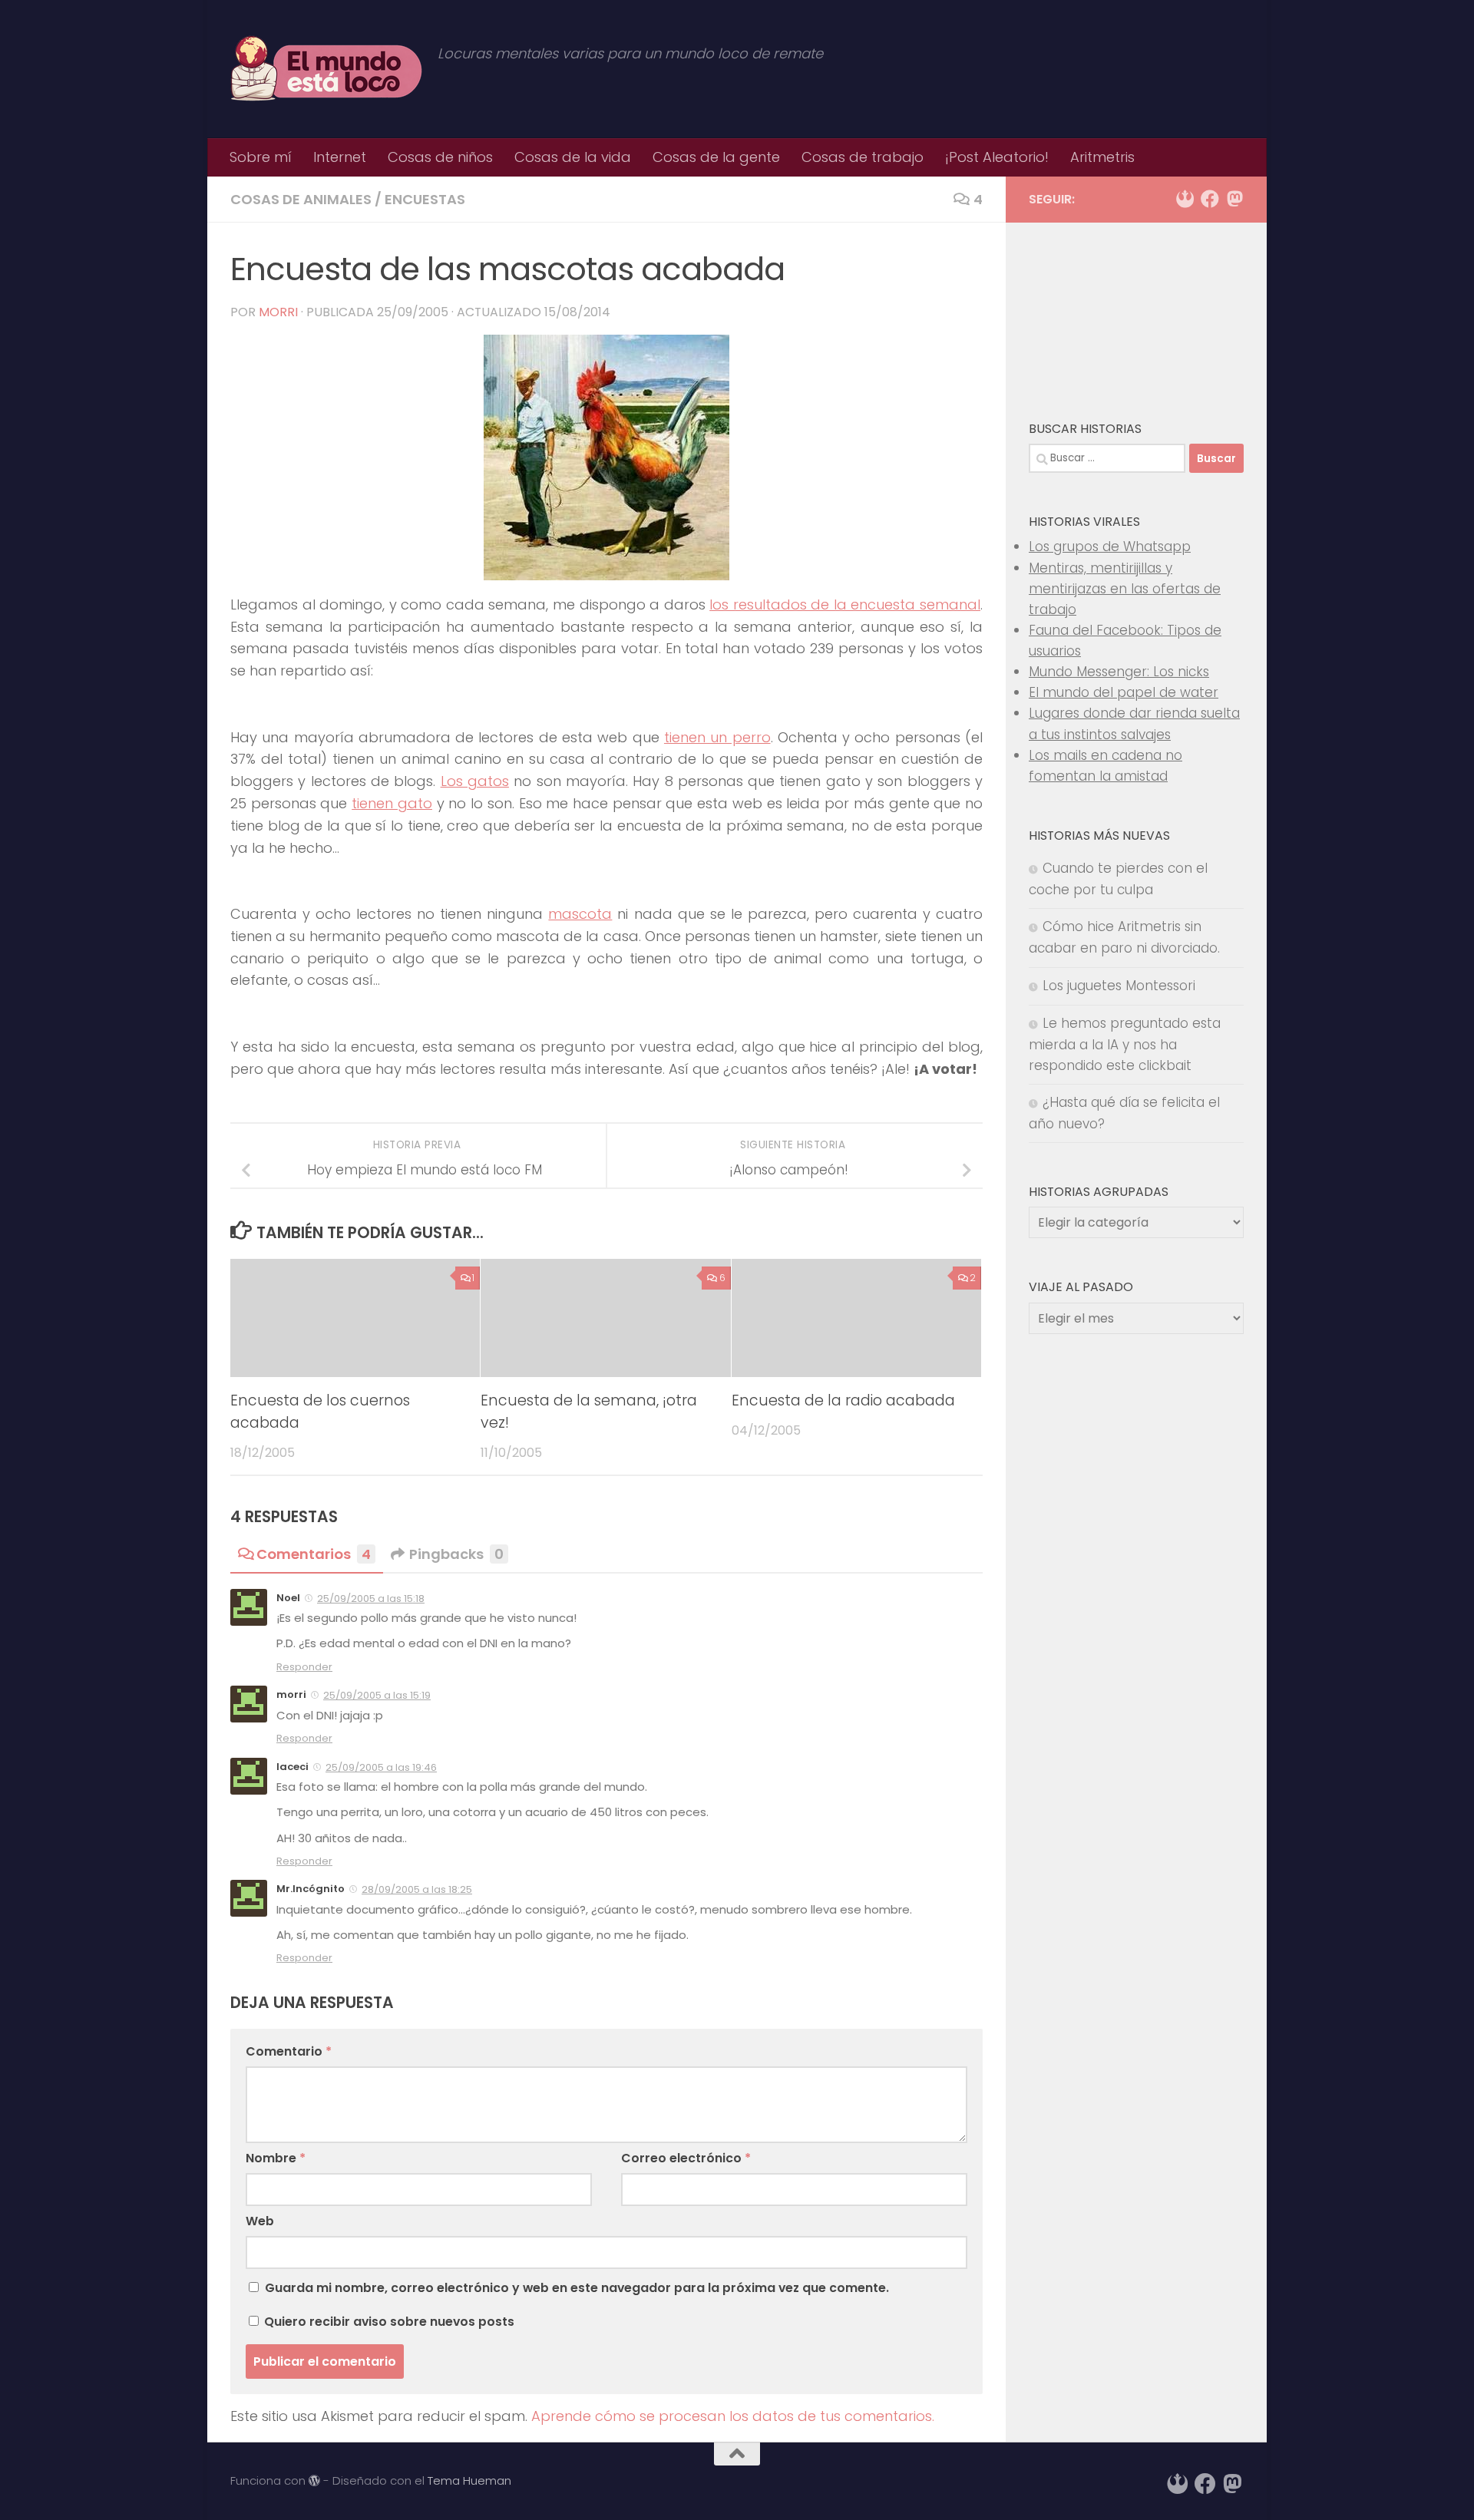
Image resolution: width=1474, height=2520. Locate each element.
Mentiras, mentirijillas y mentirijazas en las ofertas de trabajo (1125, 589)
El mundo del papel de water (1124, 692)
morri (278, 312)
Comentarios (314, 1554)
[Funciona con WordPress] (314, 2481)
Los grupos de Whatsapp (1110, 547)
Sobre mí (261, 157)
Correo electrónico (686, 2158)
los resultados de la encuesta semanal (845, 604)
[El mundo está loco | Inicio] (326, 69)
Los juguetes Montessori (1119, 986)
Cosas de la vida (573, 157)
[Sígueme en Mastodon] (1234, 199)
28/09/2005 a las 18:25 (417, 1889)
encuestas (425, 199)
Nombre (276, 2158)
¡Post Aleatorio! (997, 157)
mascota (580, 914)
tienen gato (392, 803)
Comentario (289, 2051)
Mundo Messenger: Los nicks (1119, 672)
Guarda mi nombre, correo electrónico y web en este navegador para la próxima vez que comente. (577, 2288)
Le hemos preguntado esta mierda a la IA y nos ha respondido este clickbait (1125, 1044)
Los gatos (475, 781)
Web (260, 2221)
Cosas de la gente (716, 157)
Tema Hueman (469, 2480)
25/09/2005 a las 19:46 (381, 1767)
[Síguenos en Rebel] (1185, 199)
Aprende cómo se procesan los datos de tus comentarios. (733, 2416)
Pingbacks (456, 1554)
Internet (340, 157)
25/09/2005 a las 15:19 (377, 1695)
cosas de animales (301, 199)
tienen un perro (717, 737)
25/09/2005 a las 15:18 (371, 1599)
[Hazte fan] (1210, 199)
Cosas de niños (440, 157)
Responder (304, 1667)
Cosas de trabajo (863, 157)
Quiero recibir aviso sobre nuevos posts (388, 2322)
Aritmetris (1102, 157)
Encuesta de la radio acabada (843, 1401)
